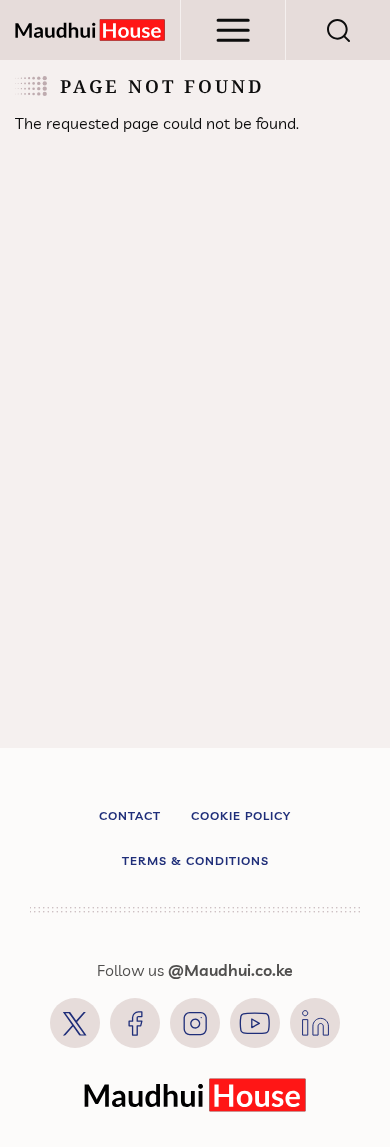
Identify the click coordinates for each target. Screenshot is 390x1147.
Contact (130, 815)
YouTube (255, 1023)
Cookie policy (241, 815)
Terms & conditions (195, 860)
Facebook (135, 1023)
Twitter (75, 1023)
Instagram (195, 1023)
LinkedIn (315, 1023)
